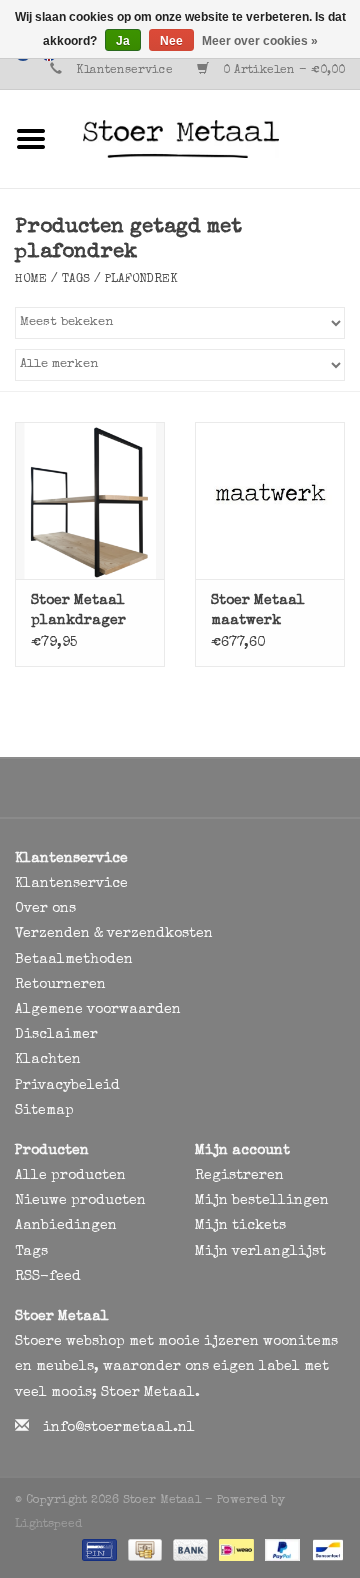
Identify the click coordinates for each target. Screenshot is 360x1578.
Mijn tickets (240, 1226)
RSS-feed (48, 1277)
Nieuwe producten (80, 1201)
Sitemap (44, 1111)
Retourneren (60, 985)
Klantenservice (124, 71)
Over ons (45, 909)
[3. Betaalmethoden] (97, 1550)
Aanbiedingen (66, 1226)
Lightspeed (48, 1525)
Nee (171, 41)
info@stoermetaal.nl (119, 1428)
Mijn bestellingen (262, 1201)
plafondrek (141, 280)
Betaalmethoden (74, 960)
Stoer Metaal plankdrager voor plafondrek (78, 612)
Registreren (239, 1176)
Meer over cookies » (260, 41)
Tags (76, 280)
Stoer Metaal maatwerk (258, 611)
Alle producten (70, 1176)
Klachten (48, 1060)
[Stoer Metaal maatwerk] (270, 500)
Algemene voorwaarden (98, 1010)
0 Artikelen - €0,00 (282, 71)
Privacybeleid (67, 1086)
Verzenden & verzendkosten (114, 934)
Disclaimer (56, 1035)
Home (31, 280)
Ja (123, 41)
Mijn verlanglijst (260, 1252)
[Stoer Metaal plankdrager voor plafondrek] (90, 500)
